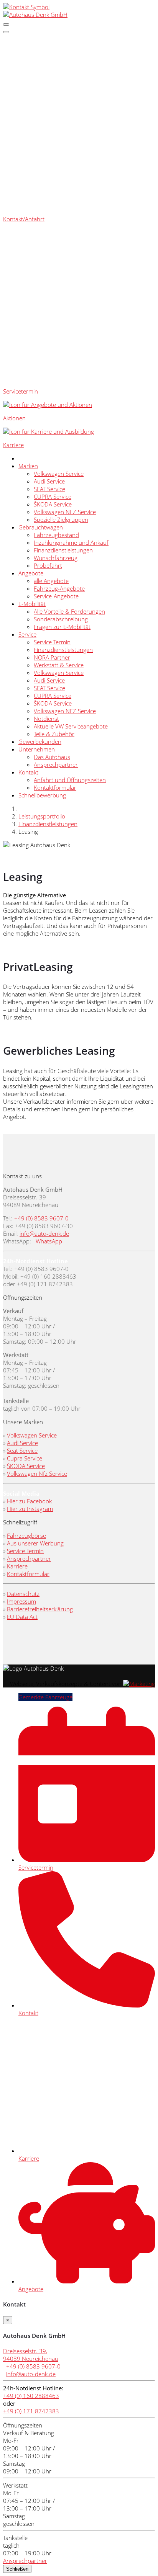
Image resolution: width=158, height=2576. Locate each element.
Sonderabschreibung (61, 619)
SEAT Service (49, 489)
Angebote (31, 573)
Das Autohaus (52, 757)
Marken (28, 466)
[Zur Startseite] (35, 15)
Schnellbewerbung (42, 795)
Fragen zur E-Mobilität (62, 627)
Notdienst (46, 719)
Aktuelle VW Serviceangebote (71, 726)
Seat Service (22, 1451)
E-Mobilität (32, 604)
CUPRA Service (53, 497)
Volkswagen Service (59, 474)
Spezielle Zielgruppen (61, 519)
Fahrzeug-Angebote (59, 588)
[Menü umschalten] (6, 32)
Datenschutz (23, 1594)
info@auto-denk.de (44, 1233)
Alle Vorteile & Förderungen (69, 611)
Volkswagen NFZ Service (65, 512)
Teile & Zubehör (54, 734)
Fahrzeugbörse (26, 1535)
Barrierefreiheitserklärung (40, 1609)
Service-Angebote (56, 596)
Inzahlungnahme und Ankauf (71, 542)
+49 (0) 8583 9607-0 (41, 1218)
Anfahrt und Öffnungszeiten (70, 780)
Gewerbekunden (40, 742)
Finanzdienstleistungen (63, 550)
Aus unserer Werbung (35, 1543)
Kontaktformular (55, 787)
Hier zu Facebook (29, 1501)
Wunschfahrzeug (56, 558)
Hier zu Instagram (30, 1509)
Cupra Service (25, 1458)
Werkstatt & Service (59, 665)
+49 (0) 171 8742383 (31, 2411)
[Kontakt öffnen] (26, 7)
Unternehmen (37, 749)
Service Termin (52, 642)
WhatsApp (48, 1241)
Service (27, 634)
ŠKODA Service (53, 504)
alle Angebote (51, 581)
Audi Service (49, 481)
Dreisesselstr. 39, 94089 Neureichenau (31, 2355)
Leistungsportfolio (42, 816)
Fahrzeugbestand (56, 535)
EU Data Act (22, 1617)
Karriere (17, 1566)
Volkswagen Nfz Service (37, 1473)
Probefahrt (48, 565)
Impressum (21, 1601)
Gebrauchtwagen (41, 527)
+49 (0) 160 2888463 (31, 2396)
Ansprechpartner (56, 764)
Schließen (17, 2569)
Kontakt (28, 772)
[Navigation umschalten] (6, 25)
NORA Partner (52, 657)
